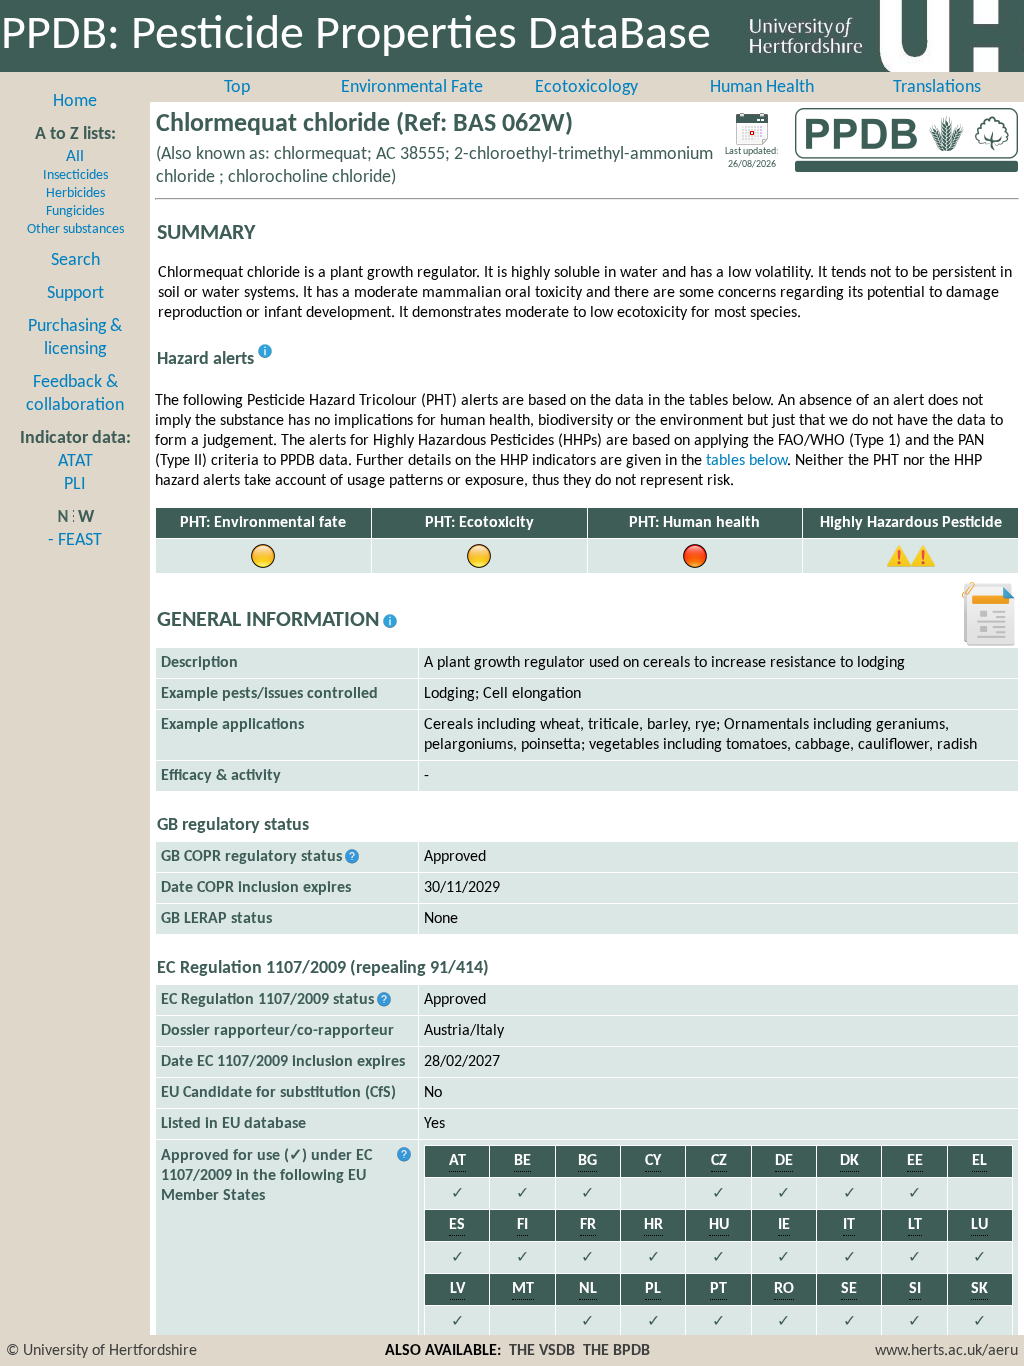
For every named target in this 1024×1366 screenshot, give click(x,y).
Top (237, 87)
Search (75, 260)
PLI (75, 484)
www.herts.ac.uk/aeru (946, 1351)
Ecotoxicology (586, 87)
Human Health (762, 87)
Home (75, 101)
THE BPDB (616, 1351)
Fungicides (75, 211)
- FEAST (75, 540)
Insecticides (75, 175)
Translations (937, 87)
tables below (746, 461)
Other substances (75, 229)
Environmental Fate (412, 87)
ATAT (75, 461)
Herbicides (75, 193)
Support (75, 293)
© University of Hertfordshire (101, 1351)
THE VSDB (542, 1351)
